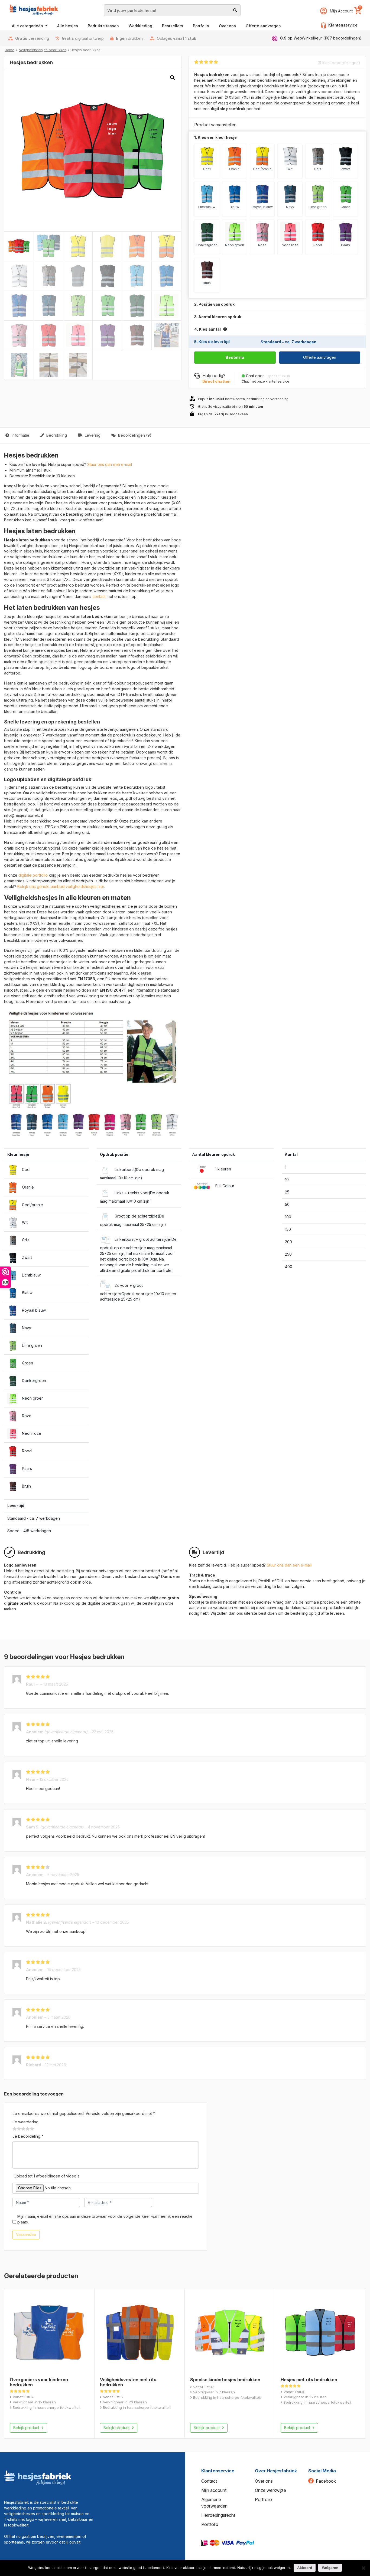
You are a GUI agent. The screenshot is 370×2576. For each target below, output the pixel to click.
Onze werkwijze (270, 2490)
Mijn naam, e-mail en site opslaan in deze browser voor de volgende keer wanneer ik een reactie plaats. (105, 2219)
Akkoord (305, 2568)
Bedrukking (56, 435)
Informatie (20, 435)
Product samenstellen (342, 435)
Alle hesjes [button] (68, 26)
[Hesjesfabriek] (38, 2477)
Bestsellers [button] (173, 26)
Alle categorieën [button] (28, 26)
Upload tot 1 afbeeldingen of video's (47, 2176)
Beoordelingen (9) (134, 435)
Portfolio (210, 2524)
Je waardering (25, 2122)
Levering (92, 435)
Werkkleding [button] (140, 26)
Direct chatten (216, 381)
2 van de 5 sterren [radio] (17, 2129)
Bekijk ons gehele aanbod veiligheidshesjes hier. (61, 886)
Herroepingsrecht (218, 2515)
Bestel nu (235, 357)
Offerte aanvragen (320, 357)
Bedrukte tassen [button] (103, 26)
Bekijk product (27, 2428)
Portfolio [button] (201, 26)
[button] (173, 78)
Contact (209, 2481)
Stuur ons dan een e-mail (110, 464)
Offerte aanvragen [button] (263, 26)
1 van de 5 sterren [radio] (15, 2129)
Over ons (264, 2481)
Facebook (326, 2481)
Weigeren (330, 2568)
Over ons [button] (227, 26)
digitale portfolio (33, 875)
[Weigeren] (363, 2568)
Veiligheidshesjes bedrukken (43, 50)
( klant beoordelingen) (339, 63)
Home (9, 50)
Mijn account (214, 2490)
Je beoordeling (28, 2136)
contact (99, 596)
